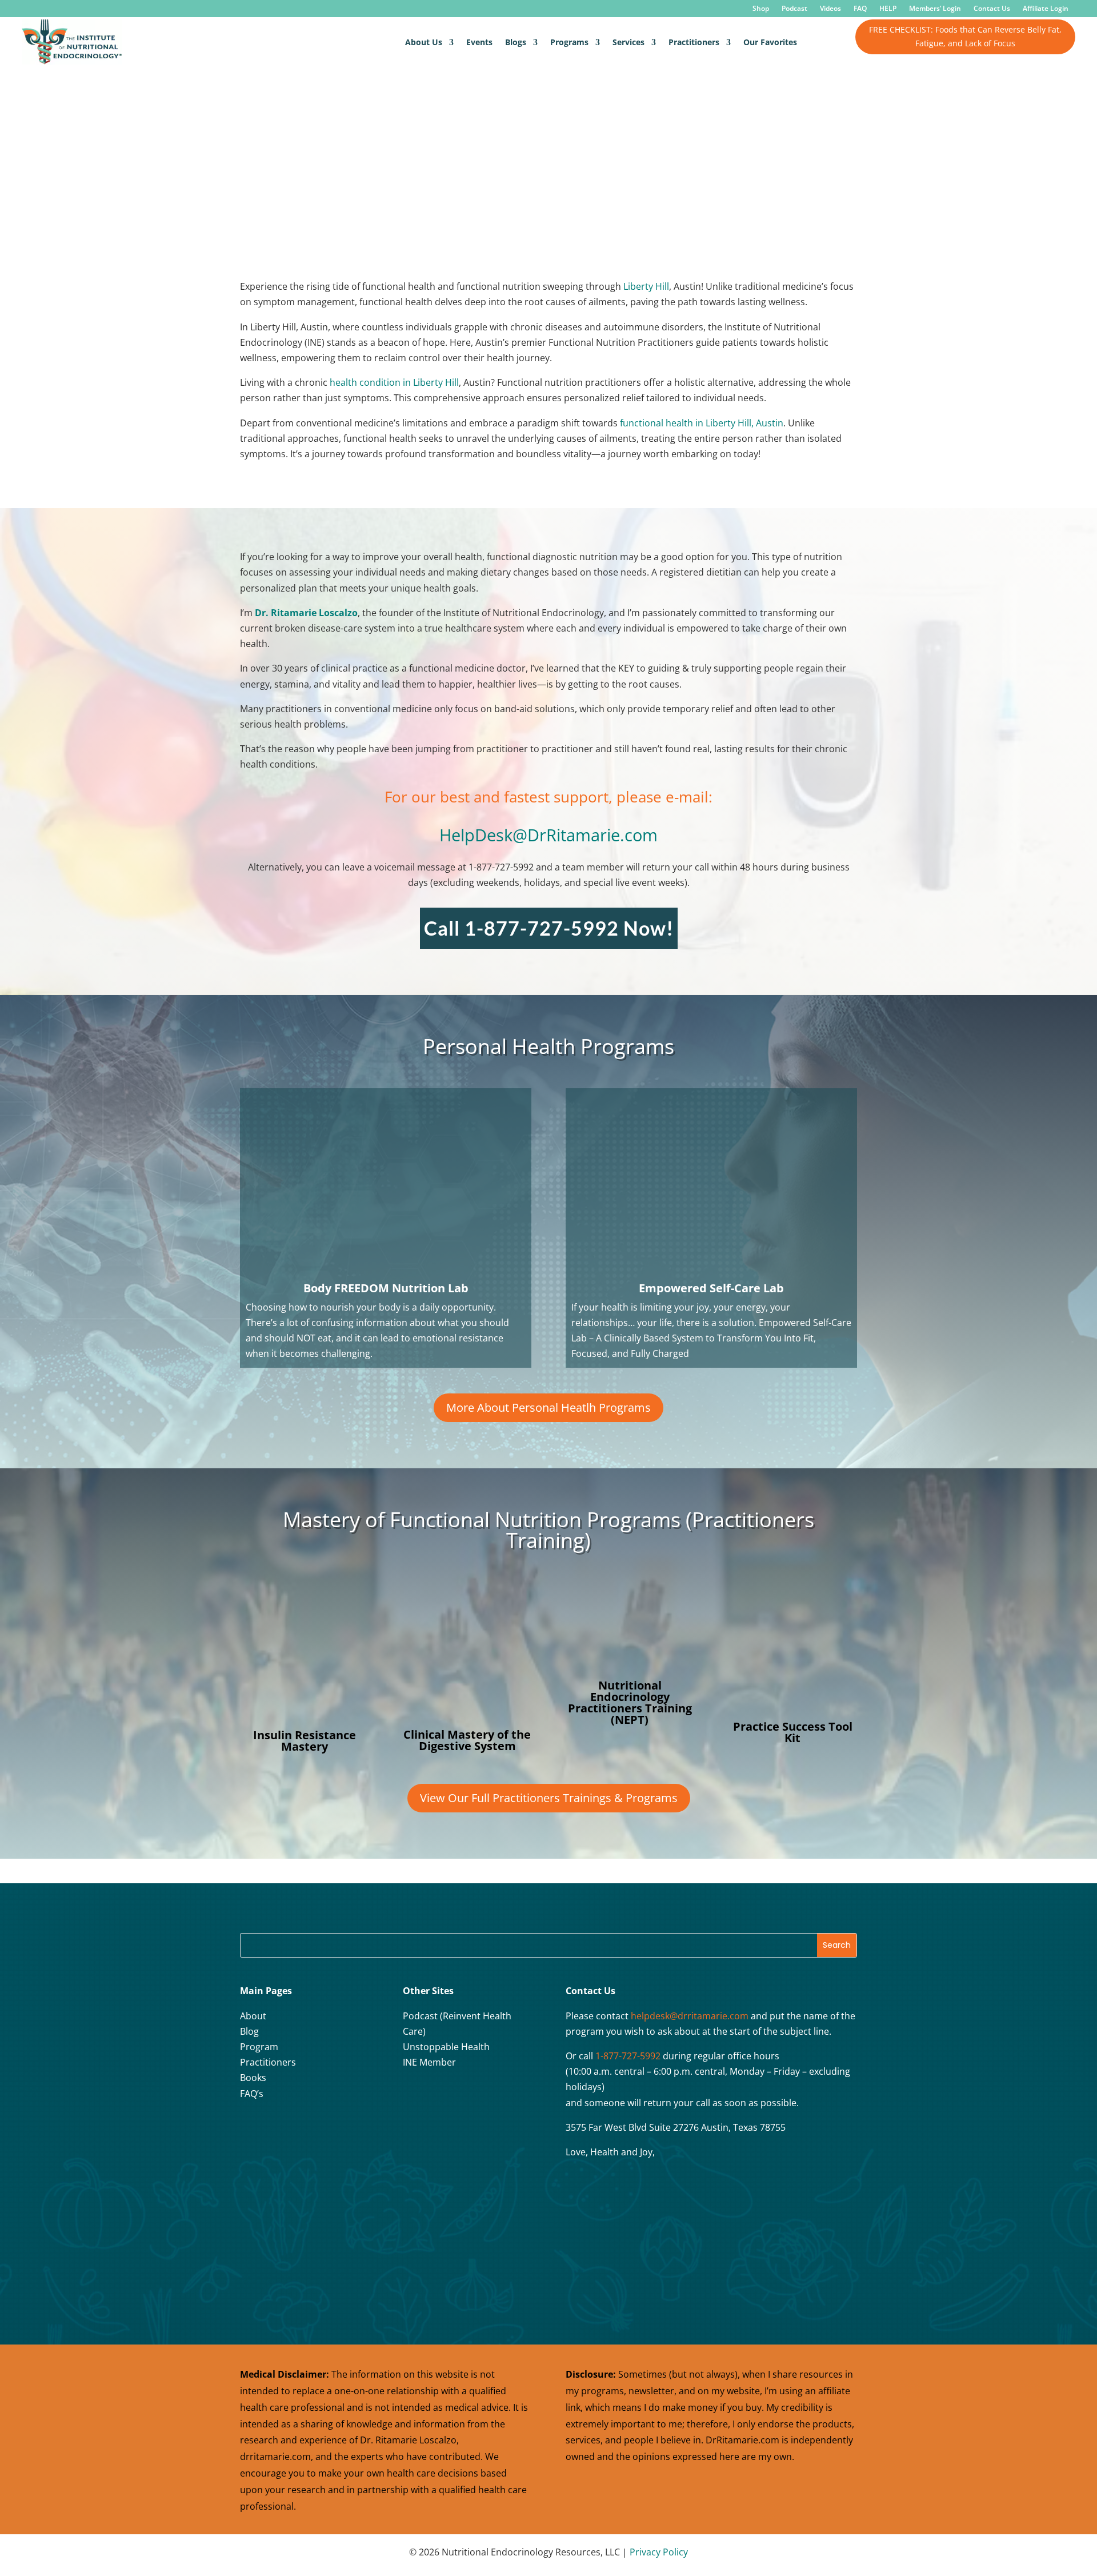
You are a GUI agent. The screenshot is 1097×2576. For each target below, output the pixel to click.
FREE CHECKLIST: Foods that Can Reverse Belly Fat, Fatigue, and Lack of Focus (965, 36)
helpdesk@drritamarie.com (690, 2016)
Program (259, 2047)
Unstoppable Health (446, 2047)
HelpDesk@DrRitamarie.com (548, 835)
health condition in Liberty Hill (394, 382)
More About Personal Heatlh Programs (548, 1407)
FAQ (860, 9)
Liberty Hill (645, 286)
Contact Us (992, 9)
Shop (761, 9)
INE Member (429, 2062)
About (253, 2016)
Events (479, 42)
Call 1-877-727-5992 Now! (549, 928)
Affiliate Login (1046, 9)
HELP (888, 9)
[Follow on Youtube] (309, 2131)
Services (628, 42)
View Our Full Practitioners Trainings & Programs (549, 1798)
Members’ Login (935, 9)
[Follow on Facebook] (252, 2131)
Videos (830, 9)
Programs (569, 42)
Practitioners (694, 42)
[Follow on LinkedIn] (338, 2131)
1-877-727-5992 (628, 2056)
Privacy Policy (659, 2552)
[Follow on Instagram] (281, 2131)
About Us (424, 42)
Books (253, 2078)
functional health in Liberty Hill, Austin (702, 423)
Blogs (516, 42)
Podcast (794, 9)
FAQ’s (252, 2094)
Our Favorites (770, 42)
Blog (249, 2031)
